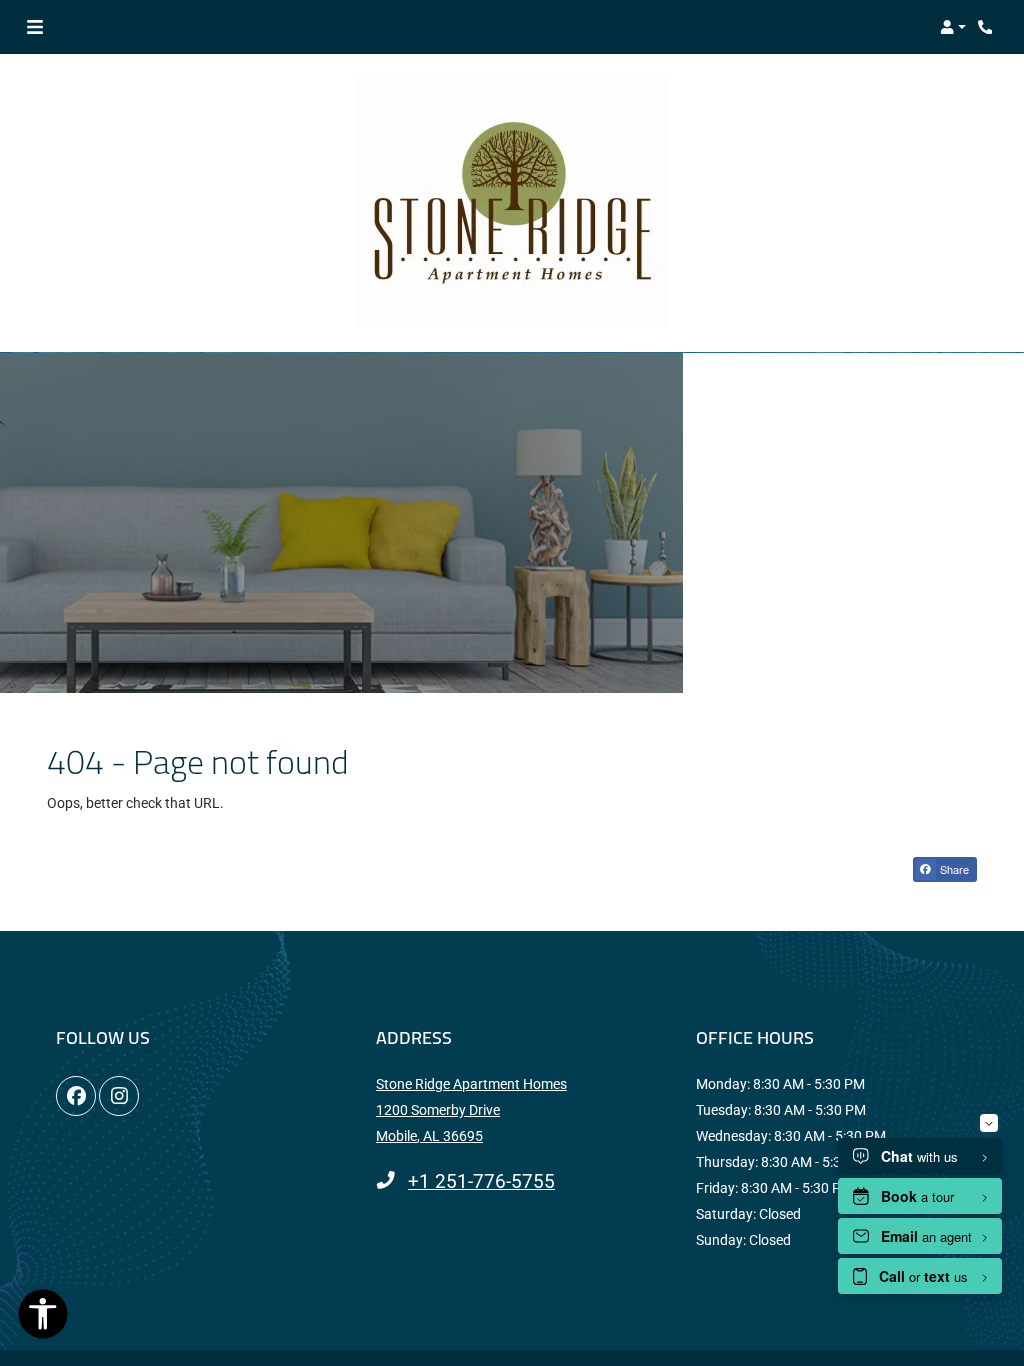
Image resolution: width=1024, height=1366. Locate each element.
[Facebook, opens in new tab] (76, 1096)
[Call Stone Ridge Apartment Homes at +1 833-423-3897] (988, 27)
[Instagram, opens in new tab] (119, 1096)
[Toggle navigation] (35, 27)
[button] (953, 27)
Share (953, 869)
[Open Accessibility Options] (43, 1318)
